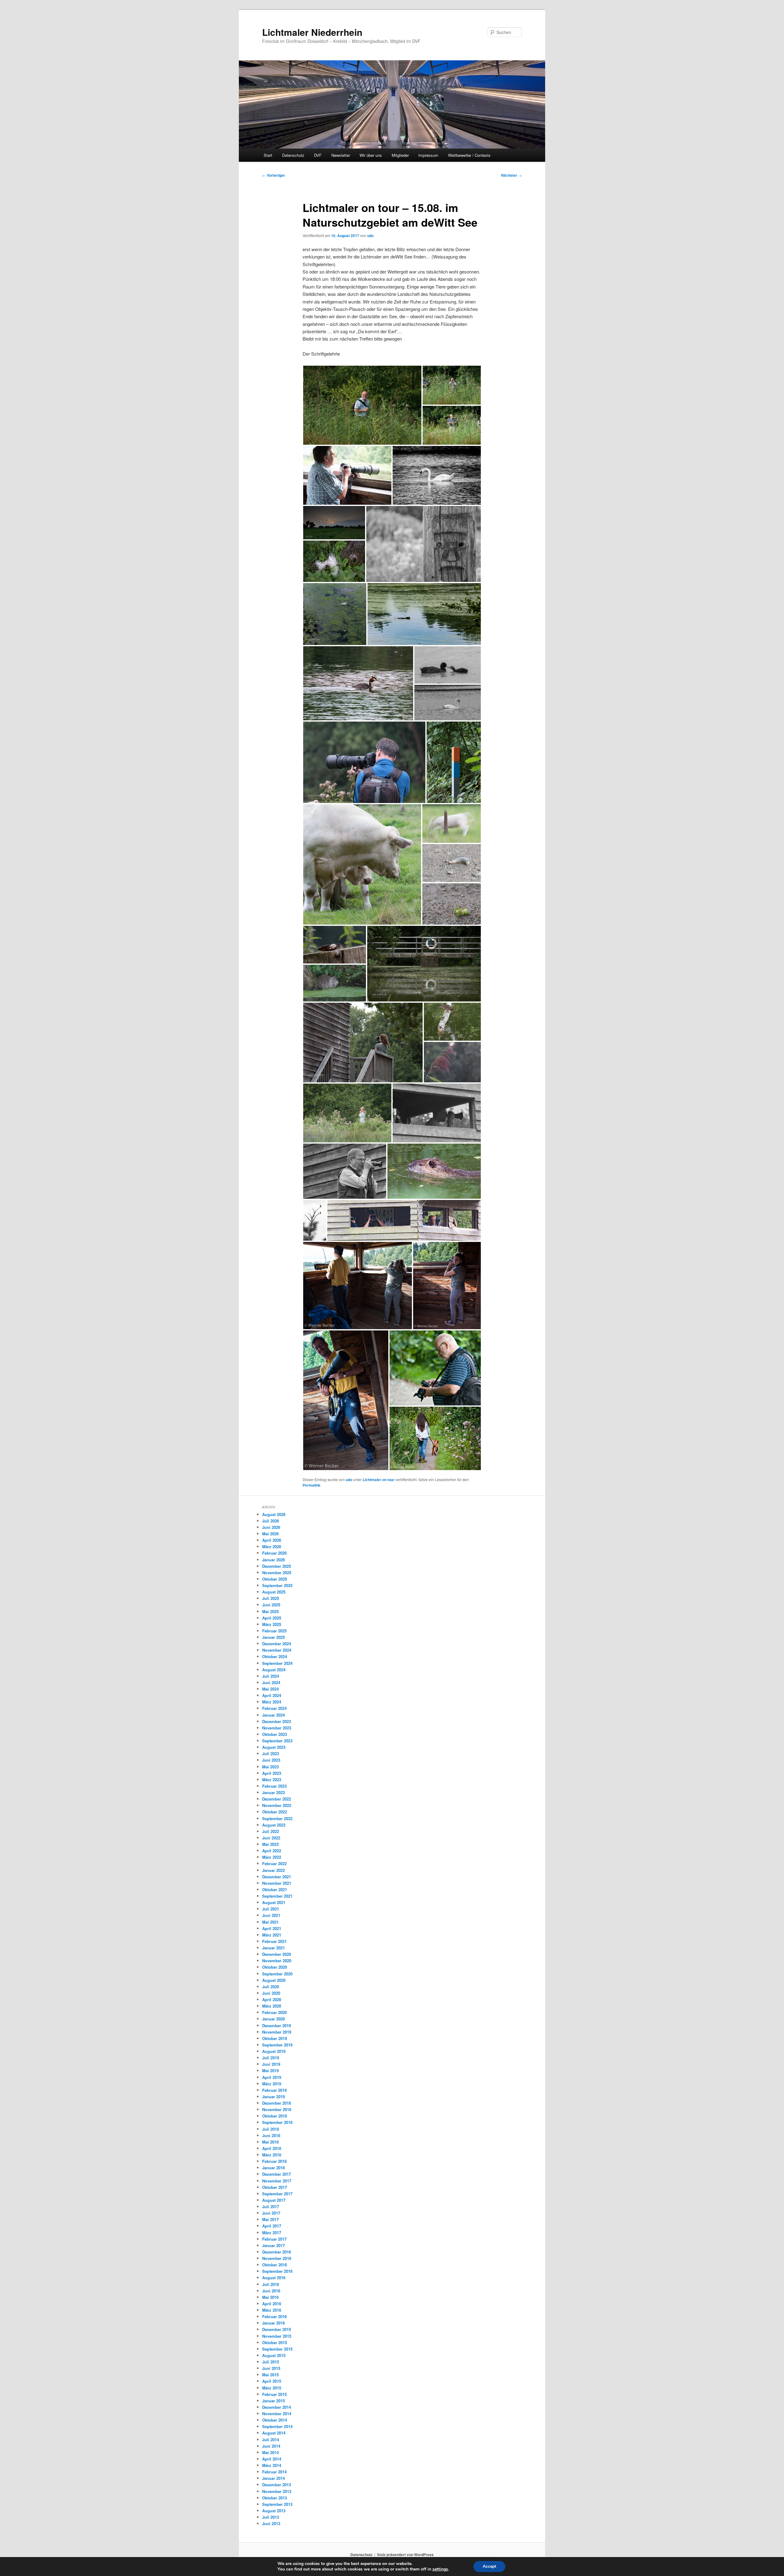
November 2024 (277, 1650)
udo (370, 236)
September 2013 (277, 2504)
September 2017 (277, 2194)
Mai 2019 (270, 2071)
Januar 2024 (273, 1715)
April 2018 (272, 2148)
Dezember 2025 (277, 1566)
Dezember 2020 (277, 1954)
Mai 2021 (270, 1922)
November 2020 (277, 1961)
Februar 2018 (274, 2161)
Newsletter (341, 155)
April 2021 (272, 1928)
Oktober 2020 (275, 1967)
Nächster (511, 175)
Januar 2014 (273, 2478)
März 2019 (272, 2084)
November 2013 (277, 2491)
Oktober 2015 (275, 2342)
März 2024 (272, 1702)
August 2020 (274, 1980)
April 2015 (272, 2381)
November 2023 (277, 1728)
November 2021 (277, 1883)
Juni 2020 (271, 1993)
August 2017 (274, 2200)
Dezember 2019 (277, 2025)
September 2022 (277, 1818)
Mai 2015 (270, 2375)
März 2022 (272, 1857)
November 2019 (277, 2032)
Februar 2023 (274, 1786)
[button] (362, 405)
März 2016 (272, 2310)
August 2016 (274, 2278)
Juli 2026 (271, 1521)
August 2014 (274, 2433)
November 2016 (277, 2258)
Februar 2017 (274, 2239)
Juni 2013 (271, 2523)
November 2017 (277, 2181)
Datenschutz (293, 155)
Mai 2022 (270, 1844)
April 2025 (272, 1618)
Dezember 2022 (277, 1799)
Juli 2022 (271, 1831)
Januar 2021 (273, 1948)
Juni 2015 (271, 2368)
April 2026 (272, 1540)
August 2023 (274, 1747)
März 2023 (272, 1780)
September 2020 (277, 1974)
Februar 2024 (274, 1708)
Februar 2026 (274, 1553)
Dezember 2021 (277, 1877)
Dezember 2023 (277, 1721)
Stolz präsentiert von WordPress (405, 2555)
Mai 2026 (270, 1534)
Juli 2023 (271, 1754)
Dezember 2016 (277, 2252)
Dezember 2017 (277, 2174)
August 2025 (274, 1592)
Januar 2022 (273, 1870)
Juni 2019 (271, 2064)
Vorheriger (274, 175)
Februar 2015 (274, 2394)
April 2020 (272, 1999)
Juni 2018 (271, 2135)
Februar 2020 (274, 2012)
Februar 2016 (274, 2316)
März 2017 (272, 2233)
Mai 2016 (270, 2297)
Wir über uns (371, 155)
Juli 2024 (271, 1676)
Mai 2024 (270, 1689)
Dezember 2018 (277, 2103)
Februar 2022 (274, 1863)
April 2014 (272, 2459)
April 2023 (272, 1773)
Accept (489, 2566)
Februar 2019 (274, 2090)
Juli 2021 (271, 1909)
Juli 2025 (271, 1598)
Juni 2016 (271, 2291)
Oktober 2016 (275, 2265)
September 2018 (277, 2122)
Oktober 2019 (275, 2038)
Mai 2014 (270, 2452)
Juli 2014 (271, 2440)
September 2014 (277, 2426)
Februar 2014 (274, 2472)
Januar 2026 (273, 1560)
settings (440, 2569)
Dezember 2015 (277, 2329)
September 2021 (277, 1896)
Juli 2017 (271, 2206)
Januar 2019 (273, 2097)
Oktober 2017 (275, 2187)
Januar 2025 (273, 1637)
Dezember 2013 (277, 2485)
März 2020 (272, 2006)
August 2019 (274, 2051)
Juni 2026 (271, 1527)
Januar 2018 (273, 2168)
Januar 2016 (273, 2323)
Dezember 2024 (277, 1644)
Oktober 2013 (275, 2498)
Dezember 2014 (277, 2407)
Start (268, 155)
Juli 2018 (271, 2129)
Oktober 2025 (275, 1579)
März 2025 (272, 1624)
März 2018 (272, 2155)
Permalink (311, 1485)
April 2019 (272, 2077)
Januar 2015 (273, 2401)
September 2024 (277, 1663)
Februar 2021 (274, 1941)
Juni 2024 (271, 1682)
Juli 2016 (271, 2284)
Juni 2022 (271, 1838)
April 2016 (272, 2304)
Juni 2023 (271, 1760)
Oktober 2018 (275, 2116)
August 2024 (274, 1670)
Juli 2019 (271, 2058)
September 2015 (277, 2349)
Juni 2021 (271, 1915)
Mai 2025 (270, 1611)
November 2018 (277, 2109)
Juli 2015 (271, 2362)
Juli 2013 (271, 2517)
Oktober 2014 (275, 2420)
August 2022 (274, 1825)
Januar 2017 (273, 2245)
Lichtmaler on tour (379, 1480)
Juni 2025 (271, 1605)
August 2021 (274, 1902)
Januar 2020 (273, 2019)
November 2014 (277, 2414)
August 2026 (274, 1514)
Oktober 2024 (275, 1656)
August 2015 (274, 2355)
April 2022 (272, 1851)
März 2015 (272, 2388)
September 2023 (277, 1741)
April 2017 (272, 2226)
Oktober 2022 (275, 1812)
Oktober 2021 (275, 1890)
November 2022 (277, 1805)
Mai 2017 (270, 2219)
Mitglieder (400, 155)
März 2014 (272, 2465)
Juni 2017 (271, 2213)
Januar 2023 (273, 1792)
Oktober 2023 (275, 1734)
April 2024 (272, 1695)
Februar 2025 (274, 1631)
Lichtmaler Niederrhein (312, 32)
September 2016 (277, 2271)
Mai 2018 (270, 2142)
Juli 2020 (271, 1987)
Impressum (428, 155)
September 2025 (277, 1585)
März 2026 (272, 1546)
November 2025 (277, 1573)
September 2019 (277, 2045)
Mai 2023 (270, 1767)
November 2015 (277, 2336)
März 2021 (272, 1935)
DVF (318, 155)
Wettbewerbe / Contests (469, 155)
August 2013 (274, 2511)
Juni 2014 (271, 2446)
